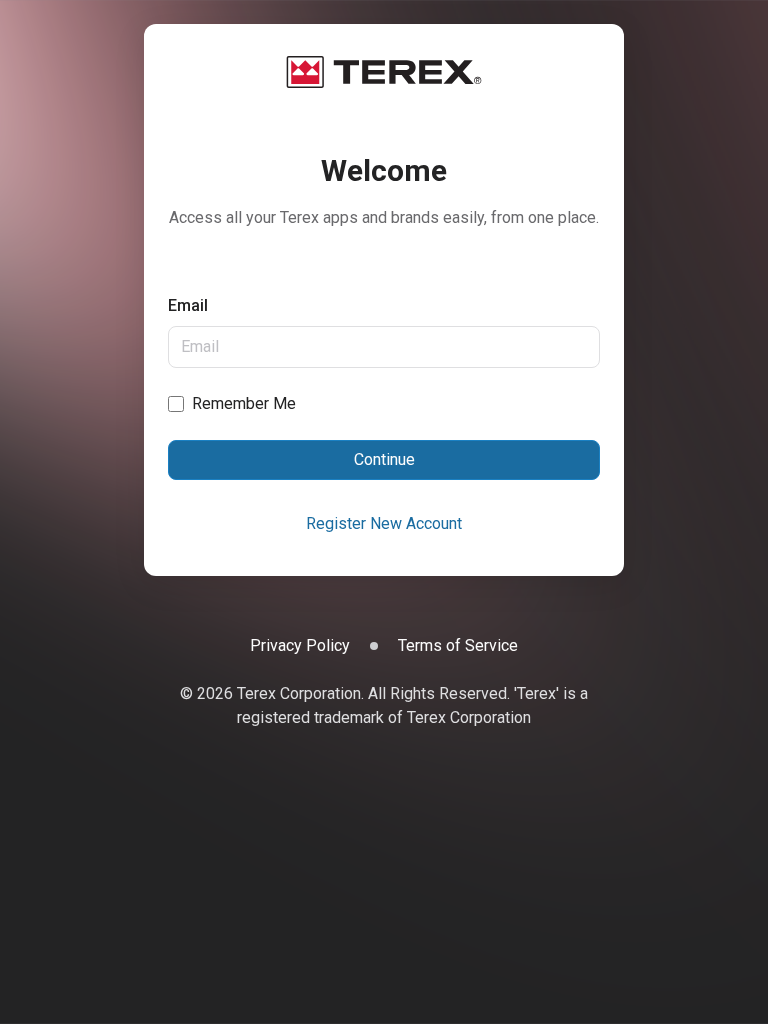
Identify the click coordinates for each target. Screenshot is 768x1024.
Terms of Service (458, 645)
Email (188, 305)
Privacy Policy (300, 645)
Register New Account (384, 523)
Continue (384, 459)
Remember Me (244, 403)
